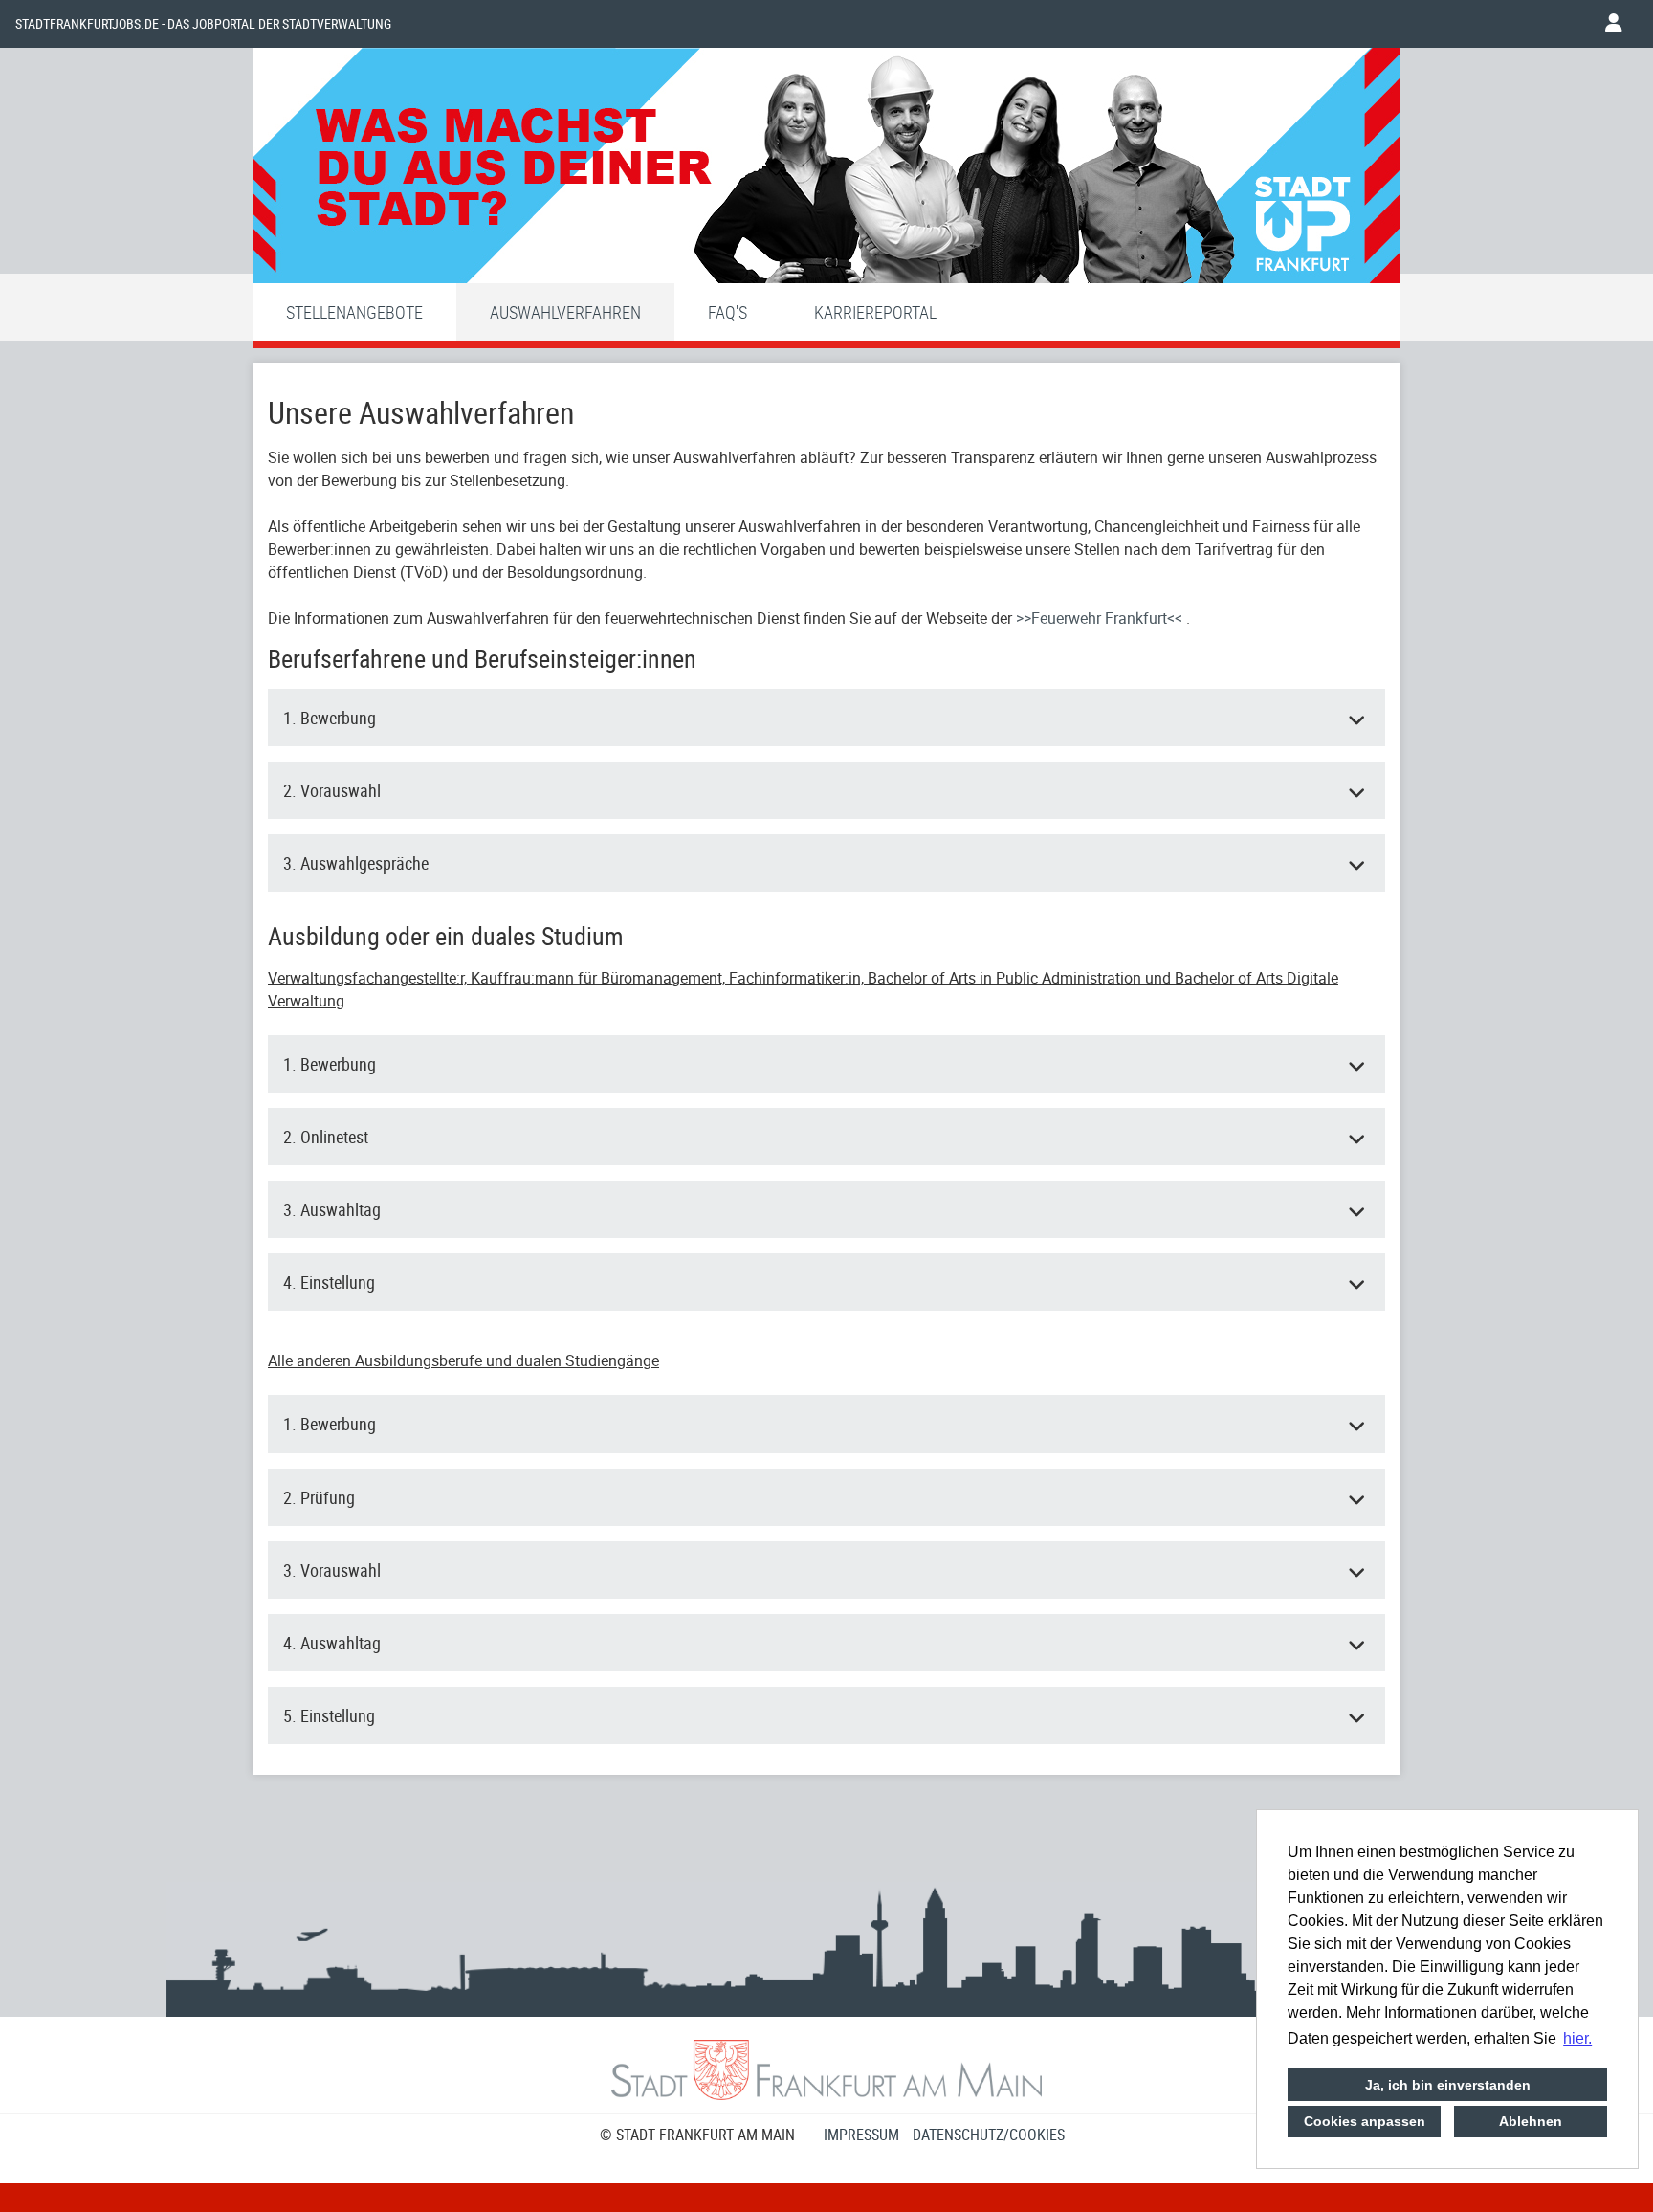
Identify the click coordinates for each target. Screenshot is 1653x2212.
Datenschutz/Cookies (989, 2135)
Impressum (861, 2135)
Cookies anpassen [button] (1365, 2121)
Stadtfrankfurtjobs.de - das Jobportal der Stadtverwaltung (203, 24)
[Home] (826, 170)
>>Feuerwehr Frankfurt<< (1101, 618)
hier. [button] (1577, 2038)
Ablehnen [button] (1531, 2121)
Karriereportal (875, 312)
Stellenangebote (354, 312)
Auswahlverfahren (565, 312)
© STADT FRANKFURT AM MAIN (697, 2135)
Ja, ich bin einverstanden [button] (1448, 2085)
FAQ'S (727, 312)
